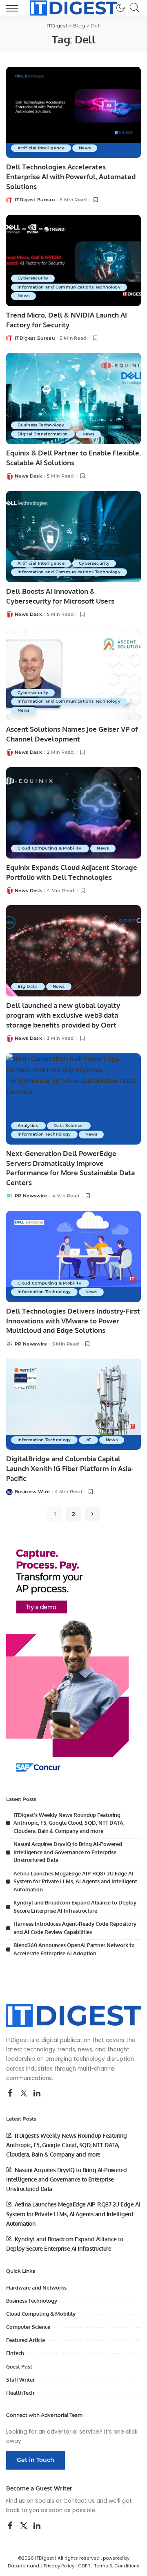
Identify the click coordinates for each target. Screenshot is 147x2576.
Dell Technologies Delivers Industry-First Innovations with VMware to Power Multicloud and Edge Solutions (73, 1321)
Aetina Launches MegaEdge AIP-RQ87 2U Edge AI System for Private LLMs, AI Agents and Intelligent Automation (75, 1881)
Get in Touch (36, 2460)
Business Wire (32, 1492)
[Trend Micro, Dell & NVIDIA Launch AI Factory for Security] (73, 260)
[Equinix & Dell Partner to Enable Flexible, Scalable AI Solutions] (73, 398)
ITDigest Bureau (35, 200)
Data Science (69, 1126)
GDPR (84, 2566)
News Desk (28, 476)
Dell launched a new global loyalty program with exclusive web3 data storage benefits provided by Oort (63, 1015)
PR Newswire (31, 1196)
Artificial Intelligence (41, 148)
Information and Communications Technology (69, 287)
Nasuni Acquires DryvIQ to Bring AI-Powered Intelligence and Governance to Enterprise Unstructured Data (68, 1852)
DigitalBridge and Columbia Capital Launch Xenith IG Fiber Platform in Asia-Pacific (70, 1468)
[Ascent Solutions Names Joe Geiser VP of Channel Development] (73, 675)
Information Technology (44, 1134)
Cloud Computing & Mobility (50, 848)
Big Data (28, 986)
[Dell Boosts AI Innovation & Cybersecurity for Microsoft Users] (73, 537)
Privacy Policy (59, 2566)
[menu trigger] (14, 8)
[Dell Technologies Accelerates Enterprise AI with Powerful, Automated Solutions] (73, 112)
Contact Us (79, 2501)
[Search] (133, 8)
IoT (88, 1440)
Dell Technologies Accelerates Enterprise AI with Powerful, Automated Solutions (71, 177)
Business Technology (41, 425)
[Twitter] (24, 2094)
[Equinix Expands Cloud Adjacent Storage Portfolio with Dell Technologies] (73, 813)
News (85, 148)
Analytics (28, 1126)
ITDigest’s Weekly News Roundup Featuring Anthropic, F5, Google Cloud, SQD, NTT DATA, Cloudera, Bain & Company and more (69, 1823)
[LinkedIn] (37, 2094)
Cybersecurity (33, 278)
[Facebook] (10, 2094)
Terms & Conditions (117, 2566)
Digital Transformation (43, 434)
